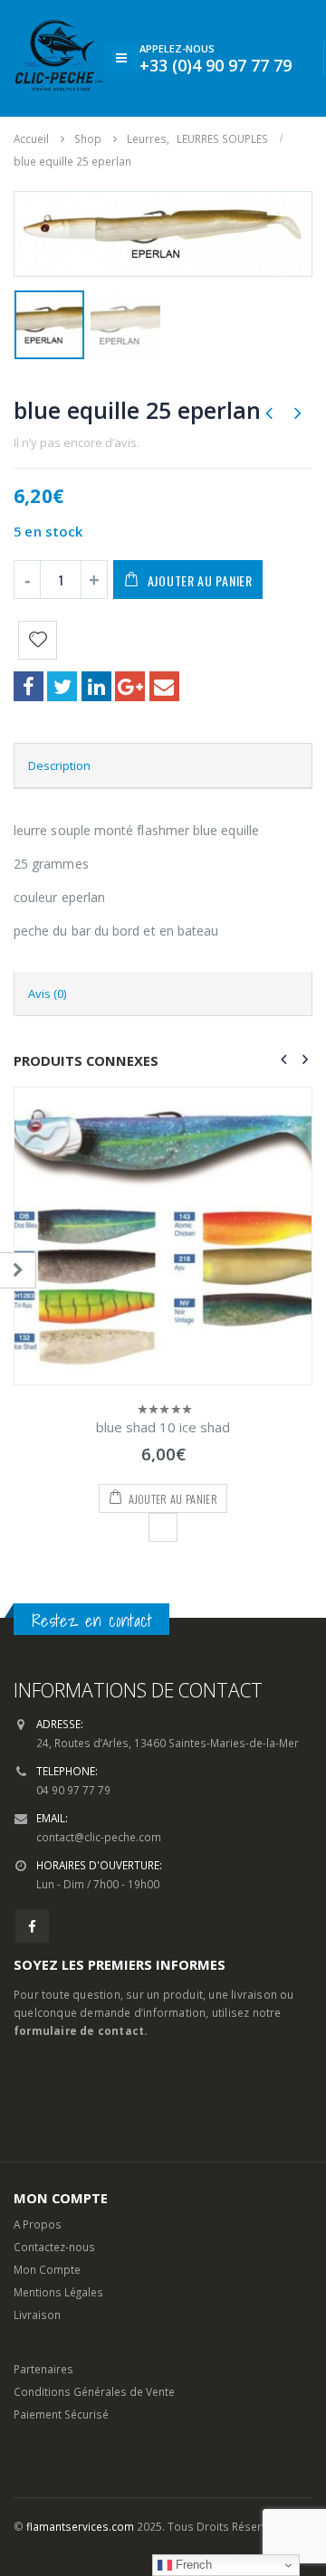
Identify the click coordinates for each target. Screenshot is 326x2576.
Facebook (29, 686)
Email (164, 686)
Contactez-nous (54, 2247)
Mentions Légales (58, 2292)
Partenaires (43, 2369)
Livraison (37, 2315)
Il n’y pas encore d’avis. (77, 442)
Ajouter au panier (200, 580)
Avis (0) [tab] (47, 993)
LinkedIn (96, 686)
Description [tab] (59, 765)
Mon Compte (47, 2269)
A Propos (38, 2224)
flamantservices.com (80, 2526)
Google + (130, 686)
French (192, 2565)
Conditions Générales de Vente (94, 2391)
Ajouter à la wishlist (163, 1527)
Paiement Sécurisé (61, 2414)
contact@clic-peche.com (99, 1837)
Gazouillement (62, 686)
